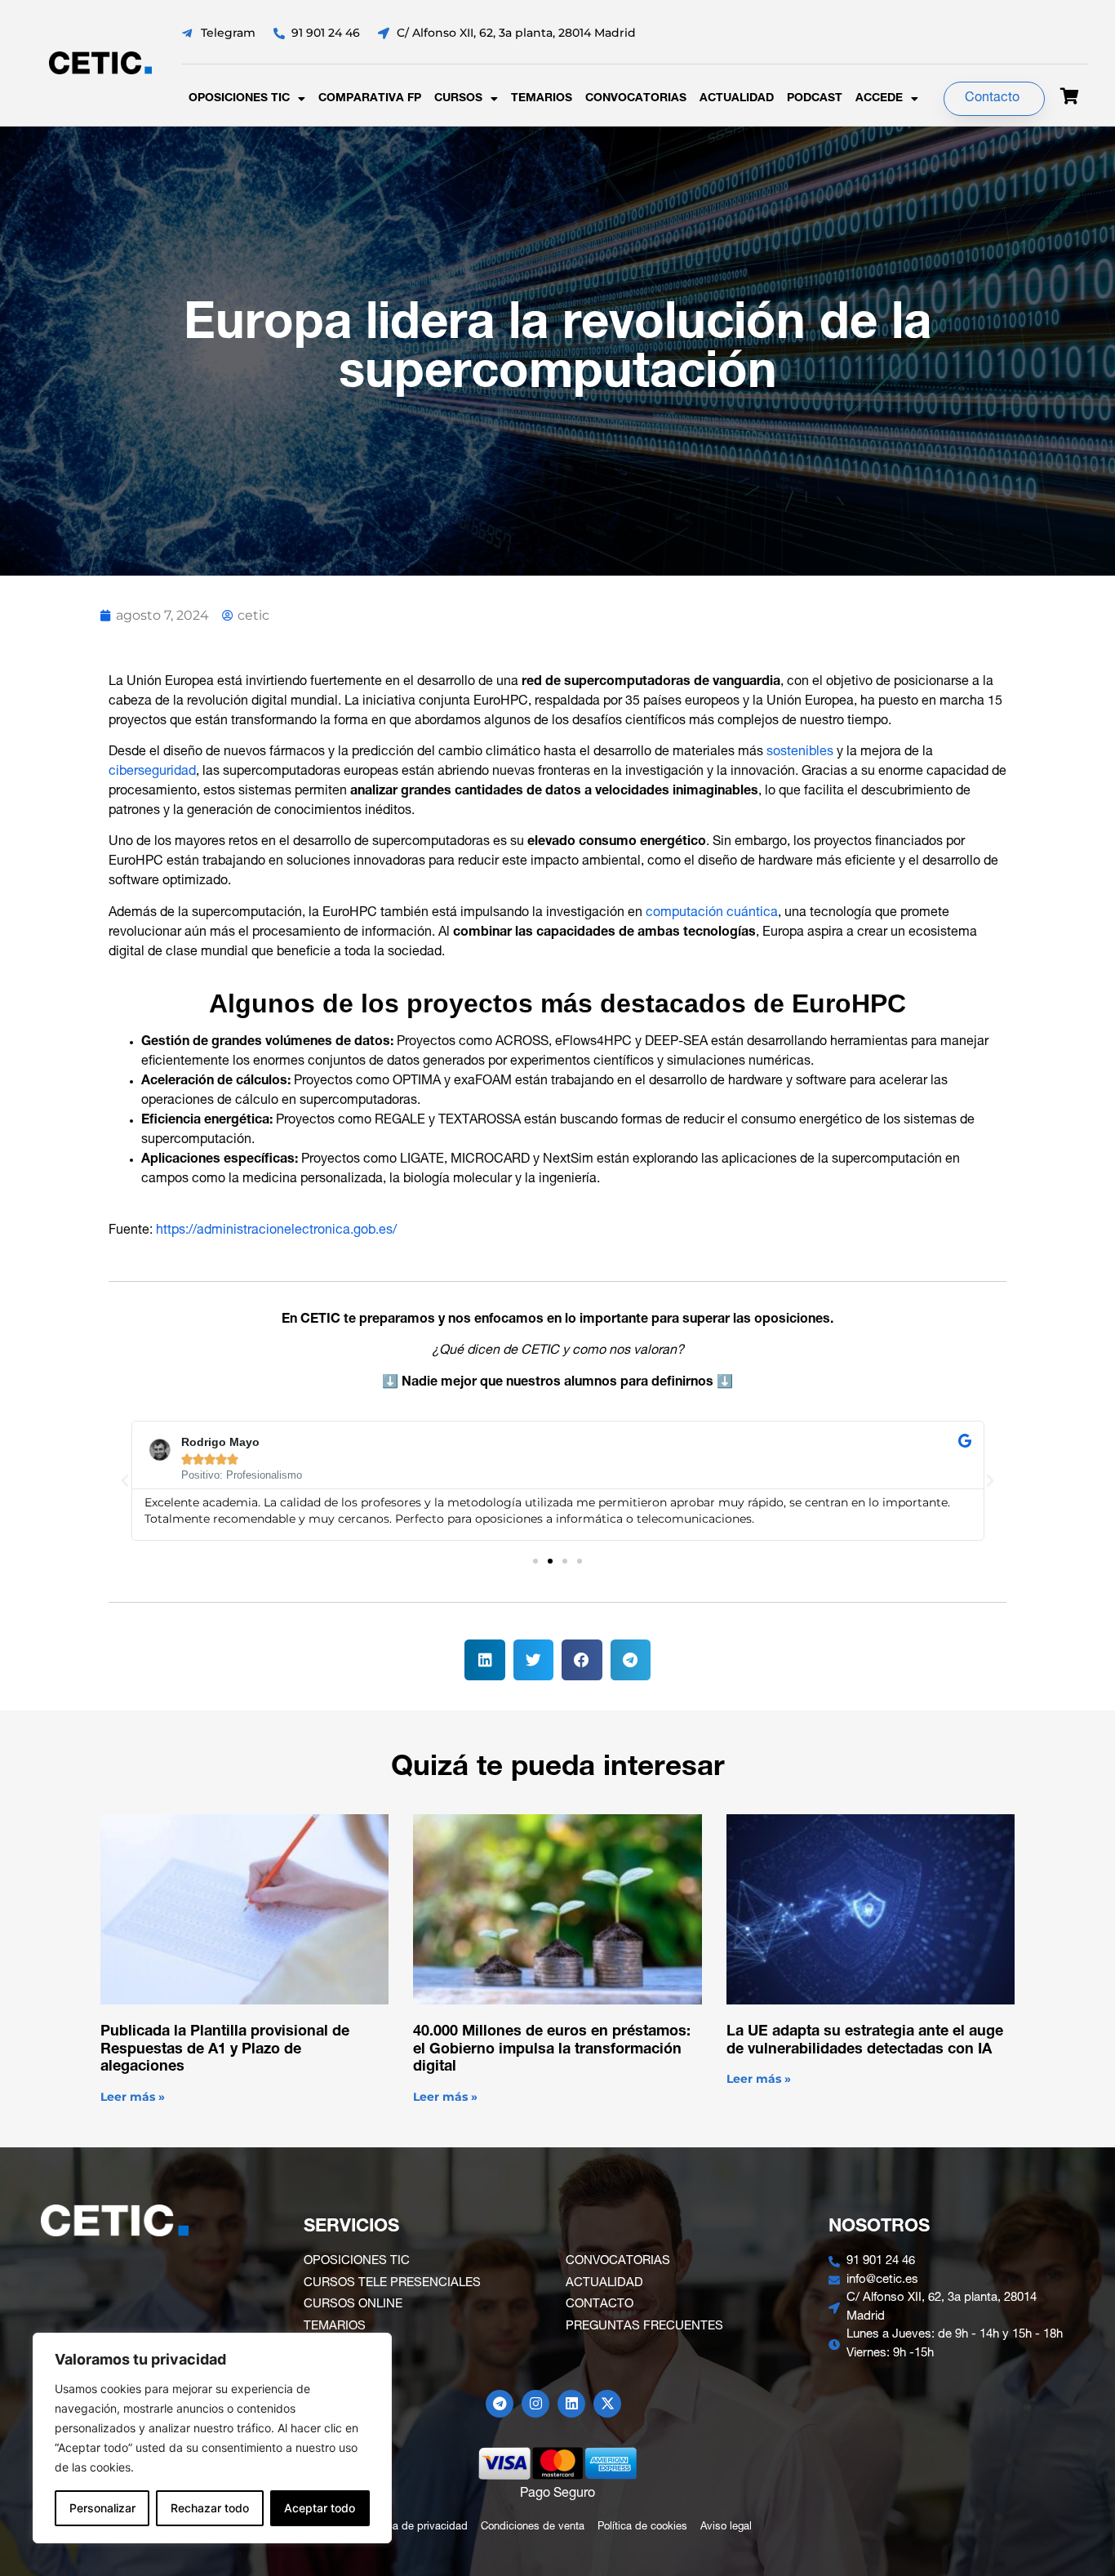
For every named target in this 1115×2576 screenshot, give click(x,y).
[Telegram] (500, 2404)
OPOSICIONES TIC (239, 99)
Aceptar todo (320, 2508)
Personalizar (102, 2508)
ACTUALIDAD (737, 99)
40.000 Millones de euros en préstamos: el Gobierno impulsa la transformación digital (552, 2050)
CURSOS (458, 99)
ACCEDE (879, 99)
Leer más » (133, 2097)
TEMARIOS (542, 99)
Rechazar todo (210, 2508)
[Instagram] (535, 2404)
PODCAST (815, 99)
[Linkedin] (571, 2404)
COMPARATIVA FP (370, 99)
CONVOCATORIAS (636, 99)
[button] (125, 1481)
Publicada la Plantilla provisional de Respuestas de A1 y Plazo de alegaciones (225, 2050)
